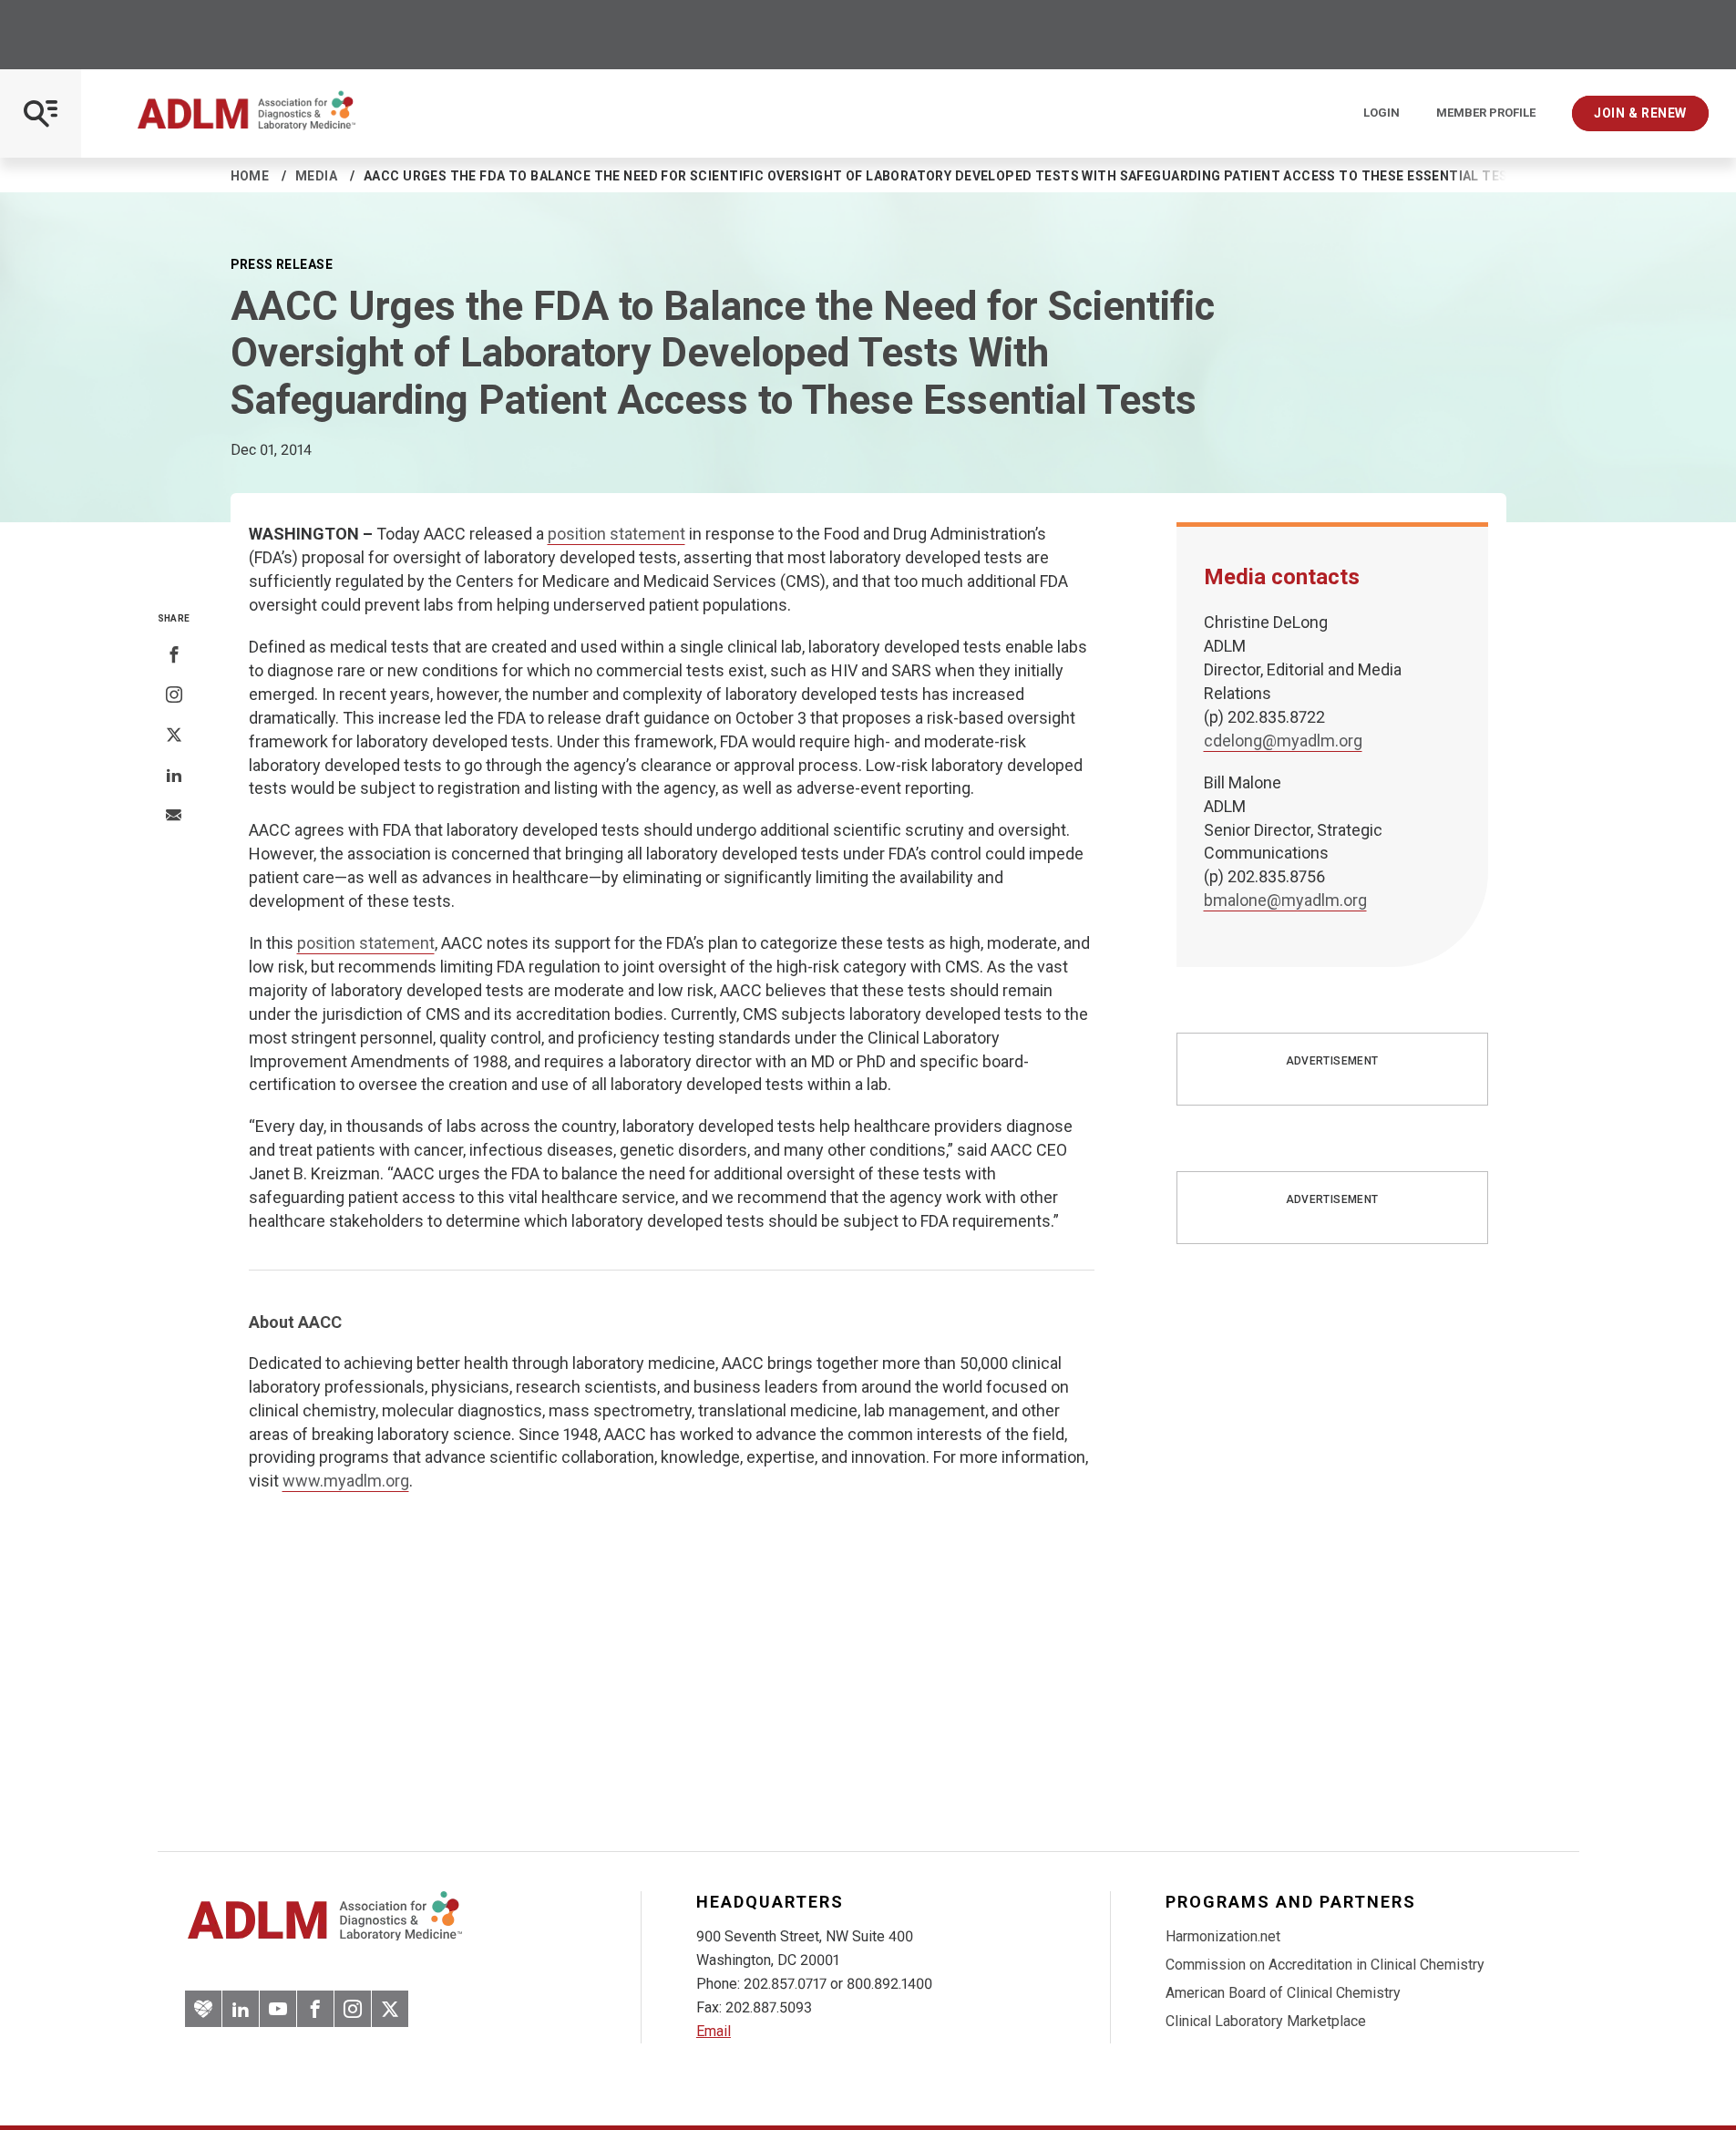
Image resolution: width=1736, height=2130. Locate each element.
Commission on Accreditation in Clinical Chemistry (1325, 1965)
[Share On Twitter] (174, 736)
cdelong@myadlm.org (1283, 741)
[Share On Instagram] (174, 695)
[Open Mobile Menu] (41, 113)
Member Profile (1486, 113)
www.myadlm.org (346, 1481)
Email (714, 2031)
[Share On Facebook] (174, 655)
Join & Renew (1640, 113)
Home (250, 176)
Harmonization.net (1223, 1936)
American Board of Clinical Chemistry (1283, 1993)
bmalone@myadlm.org (1285, 900)
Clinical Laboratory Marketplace (1266, 2021)
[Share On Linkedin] (174, 776)
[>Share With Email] (174, 817)
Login (1382, 113)
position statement (616, 534)
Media (316, 176)
